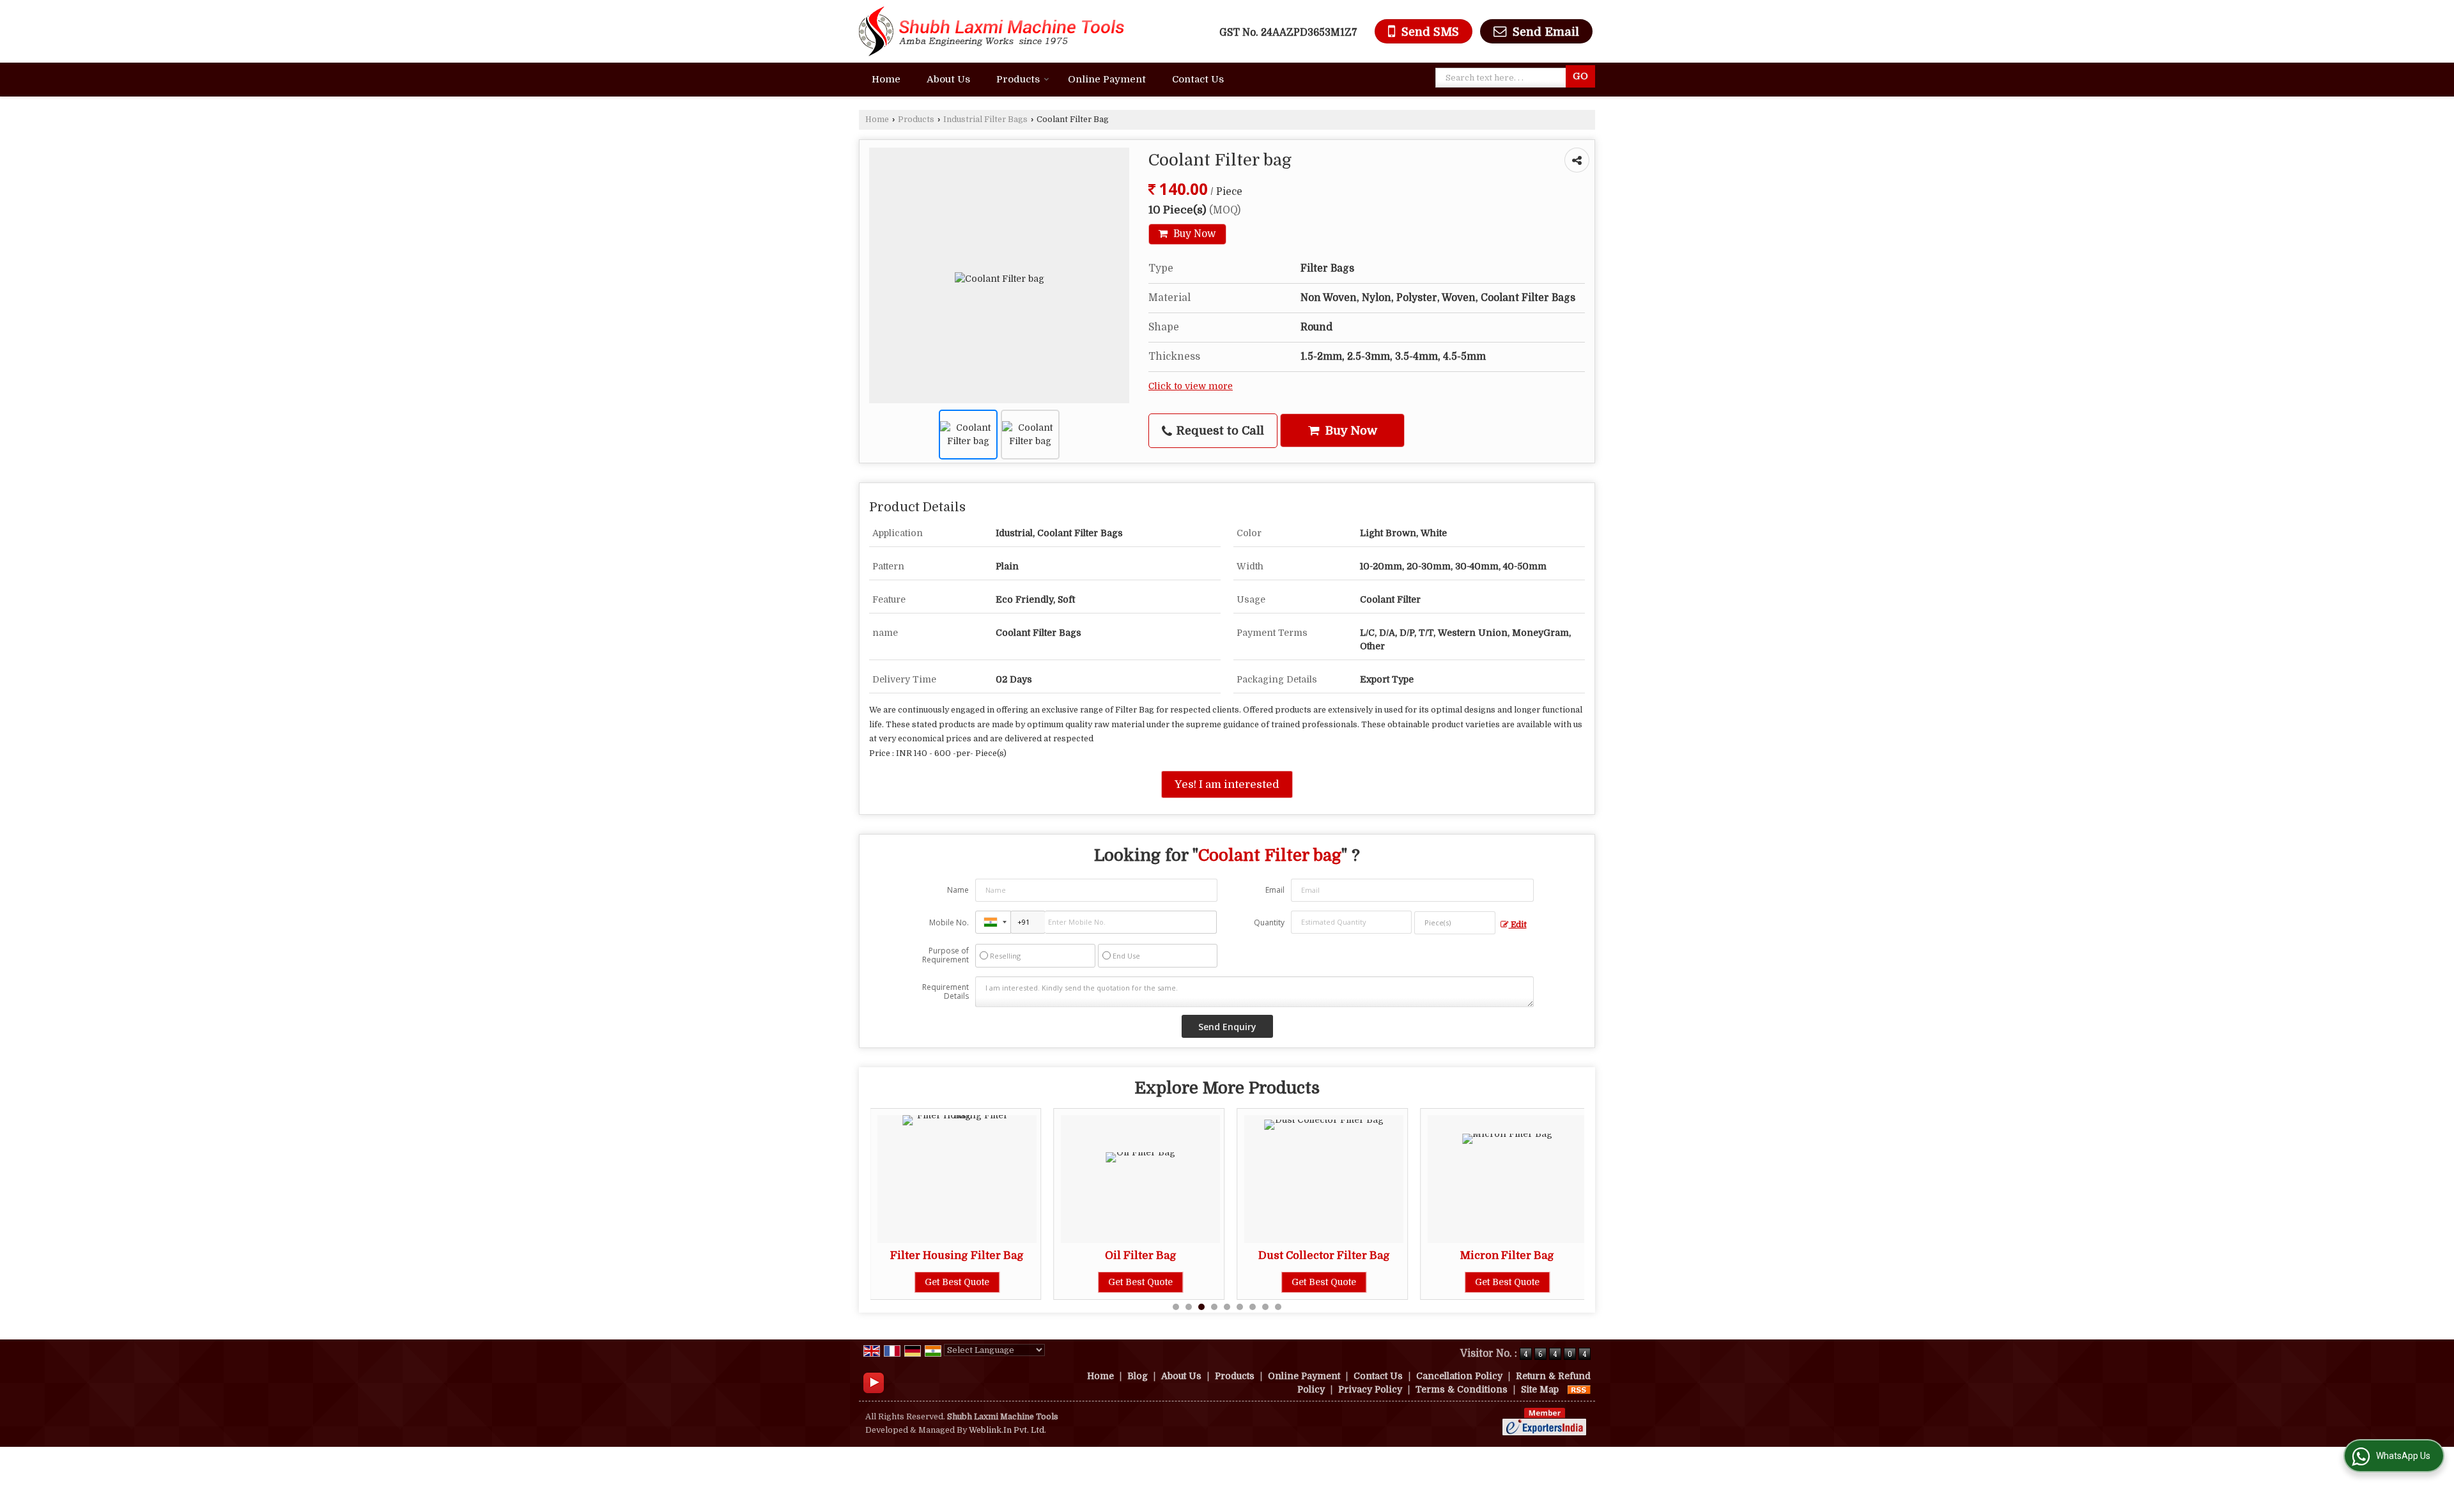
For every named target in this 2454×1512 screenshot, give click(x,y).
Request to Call (1219, 430)
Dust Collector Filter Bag (1256, 1255)
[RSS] (1579, 1389)
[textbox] (1503, 78)
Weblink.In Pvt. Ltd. (1007, 1430)
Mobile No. (949, 922)
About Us (948, 79)
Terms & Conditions (1462, 1389)
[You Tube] (874, 1382)
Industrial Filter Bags (985, 120)
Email (1275, 890)
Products (1018, 79)
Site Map (1540, 1389)
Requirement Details (945, 992)
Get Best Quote (889, 1282)
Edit (1518, 925)
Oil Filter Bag (1072, 1255)
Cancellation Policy (1459, 1376)
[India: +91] (993, 922)
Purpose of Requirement (945, 955)
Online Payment (1107, 79)
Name (958, 890)
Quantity (1269, 922)
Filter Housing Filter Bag (889, 1255)
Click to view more (1191, 386)
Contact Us (1198, 79)
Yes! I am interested (1227, 784)
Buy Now (1193, 234)
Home (886, 79)
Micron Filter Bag (1439, 1255)
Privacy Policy (1370, 1389)
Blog (1138, 1376)
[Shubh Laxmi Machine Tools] (992, 31)
